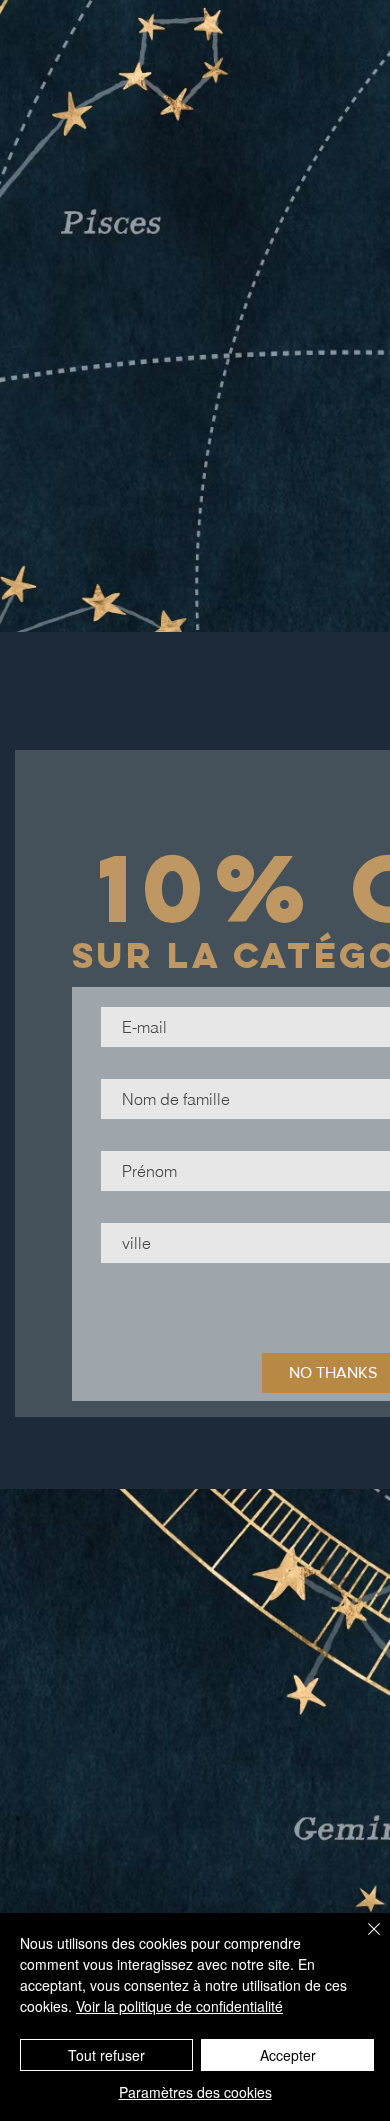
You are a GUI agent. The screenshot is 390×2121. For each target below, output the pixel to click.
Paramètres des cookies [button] (195, 2092)
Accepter (288, 2055)
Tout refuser (106, 2055)
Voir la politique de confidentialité (179, 2006)
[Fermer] (362, 1941)
